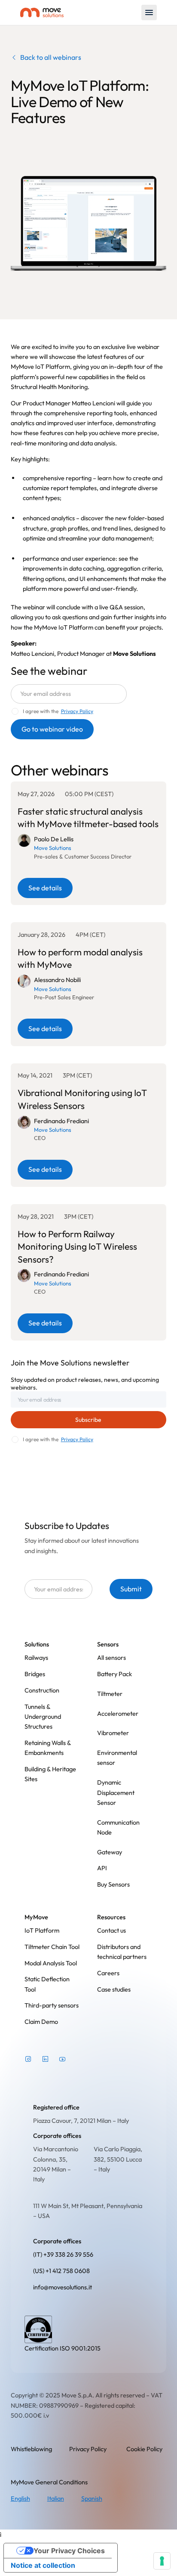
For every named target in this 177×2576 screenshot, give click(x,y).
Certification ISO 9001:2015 (63, 2348)
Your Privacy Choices (69, 2551)
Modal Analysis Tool (51, 1963)
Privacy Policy (77, 1439)
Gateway (110, 1852)
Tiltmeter (110, 1694)
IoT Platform (42, 1930)
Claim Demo (41, 2022)
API (102, 1868)
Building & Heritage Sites (50, 1774)
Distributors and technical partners (122, 1952)
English (20, 2498)
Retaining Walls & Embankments (48, 1748)
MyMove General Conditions (49, 2482)
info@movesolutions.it (63, 2287)
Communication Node (118, 1827)
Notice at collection (43, 2565)
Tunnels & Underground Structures (43, 1717)
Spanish (92, 2498)
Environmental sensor (117, 1757)
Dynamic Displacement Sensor (116, 1792)
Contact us (111, 1930)
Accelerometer (118, 1713)
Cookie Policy (144, 2449)
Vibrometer (113, 1733)
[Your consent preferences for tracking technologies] (162, 2561)
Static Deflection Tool (47, 1984)
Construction (42, 1690)
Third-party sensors (52, 2005)
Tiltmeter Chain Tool (52, 1947)
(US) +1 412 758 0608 (61, 2271)
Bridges (35, 1674)
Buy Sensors (113, 1884)
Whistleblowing (31, 2449)
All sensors (111, 1657)
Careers (108, 1973)
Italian (56, 2498)
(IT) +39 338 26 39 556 (63, 2254)
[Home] (42, 13)
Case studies (114, 1989)
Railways (36, 1657)
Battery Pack (114, 1674)
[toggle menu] (149, 12)
